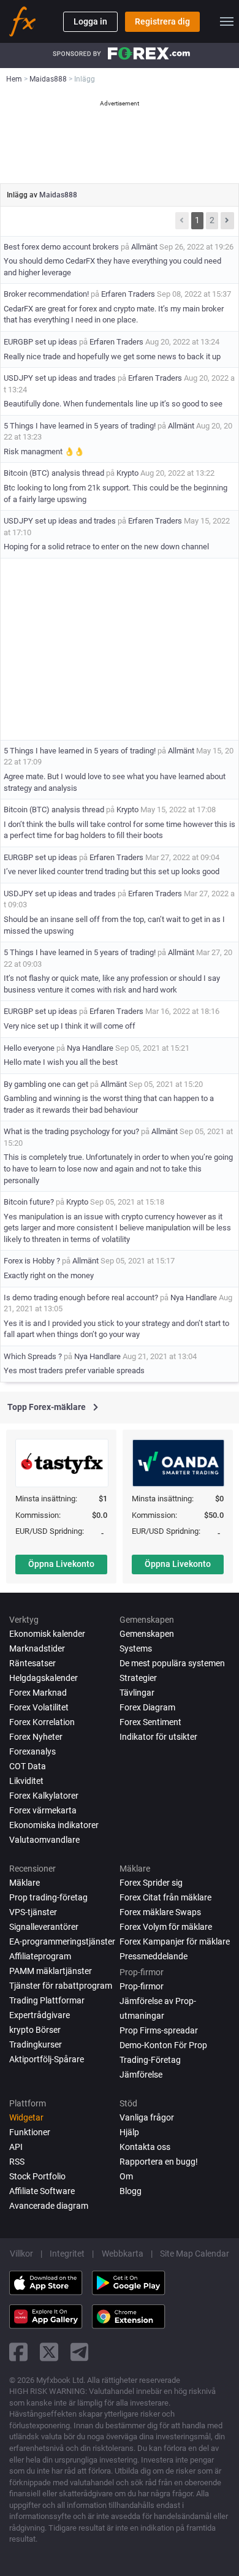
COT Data (28, 1766)
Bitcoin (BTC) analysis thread (54, 473)
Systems (136, 1648)
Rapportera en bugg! (159, 2162)
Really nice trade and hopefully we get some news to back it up (112, 356)
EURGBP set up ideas (41, 342)
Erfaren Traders (128, 294)
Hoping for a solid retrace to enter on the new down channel (106, 547)
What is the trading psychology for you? (71, 1131)
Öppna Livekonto (61, 1564)
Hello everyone (29, 1048)
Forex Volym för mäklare (166, 1927)
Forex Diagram (147, 1707)
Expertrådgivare (40, 2015)
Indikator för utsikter (158, 1737)
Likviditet (26, 1781)
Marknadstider (37, 1648)
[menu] (227, 21)
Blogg (131, 2191)
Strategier (138, 1678)
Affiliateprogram (40, 1956)
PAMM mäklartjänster (51, 1971)
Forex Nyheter (36, 1737)
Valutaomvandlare (44, 1840)
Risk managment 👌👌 (44, 452)
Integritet (67, 2254)
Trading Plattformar (47, 2000)
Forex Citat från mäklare (165, 1897)
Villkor (21, 2254)
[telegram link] (80, 2352)
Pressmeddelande (154, 1956)
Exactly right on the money (49, 1275)
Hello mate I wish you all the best (61, 1062)
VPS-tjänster (33, 1912)
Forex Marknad (38, 1693)
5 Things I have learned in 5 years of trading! (80, 426)
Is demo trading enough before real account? (81, 1298)
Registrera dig (162, 21)
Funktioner (30, 2132)
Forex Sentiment (150, 1722)
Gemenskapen (147, 1634)
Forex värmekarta (43, 1810)
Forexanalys (32, 1751)
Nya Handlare (90, 1048)
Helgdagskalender (44, 1678)
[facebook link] (18, 2352)
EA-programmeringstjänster (62, 1942)
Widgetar (26, 2117)
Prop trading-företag (48, 1897)
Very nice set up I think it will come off (70, 1026)
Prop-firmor (142, 1986)
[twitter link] (49, 2352)
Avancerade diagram (49, 2206)
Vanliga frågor (147, 2117)
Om (126, 2176)
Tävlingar (137, 1693)
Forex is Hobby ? (32, 1261)
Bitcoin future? (29, 1202)
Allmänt (144, 247)
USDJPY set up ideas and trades (60, 378)
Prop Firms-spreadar (159, 2030)
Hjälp (129, 2132)
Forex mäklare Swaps (160, 1912)
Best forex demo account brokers (61, 247)
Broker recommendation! (46, 294)
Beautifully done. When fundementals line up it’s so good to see (113, 404)
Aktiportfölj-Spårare (47, 2059)
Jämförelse (141, 2075)
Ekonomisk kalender (47, 1634)
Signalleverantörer (44, 1927)
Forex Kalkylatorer (44, 1796)
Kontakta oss (145, 2147)
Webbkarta (123, 2254)
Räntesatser (32, 1663)
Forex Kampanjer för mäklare (175, 1942)
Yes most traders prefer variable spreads (74, 1370)
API (16, 2147)
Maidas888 (58, 195)
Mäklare (25, 1883)
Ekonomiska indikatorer (54, 1825)
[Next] (227, 221)
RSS (17, 2162)
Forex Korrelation (42, 1722)
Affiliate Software (42, 2191)
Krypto (127, 473)
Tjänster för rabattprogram (61, 1986)
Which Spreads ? (34, 1356)
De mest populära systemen (172, 1663)
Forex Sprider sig (151, 1883)
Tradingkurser (36, 2044)
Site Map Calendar (195, 2254)
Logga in (90, 21)
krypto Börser (35, 2030)
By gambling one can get (46, 1084)
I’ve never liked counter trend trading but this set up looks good (112, 871)
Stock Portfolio (37, 2176)
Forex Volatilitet (39, 1707)
